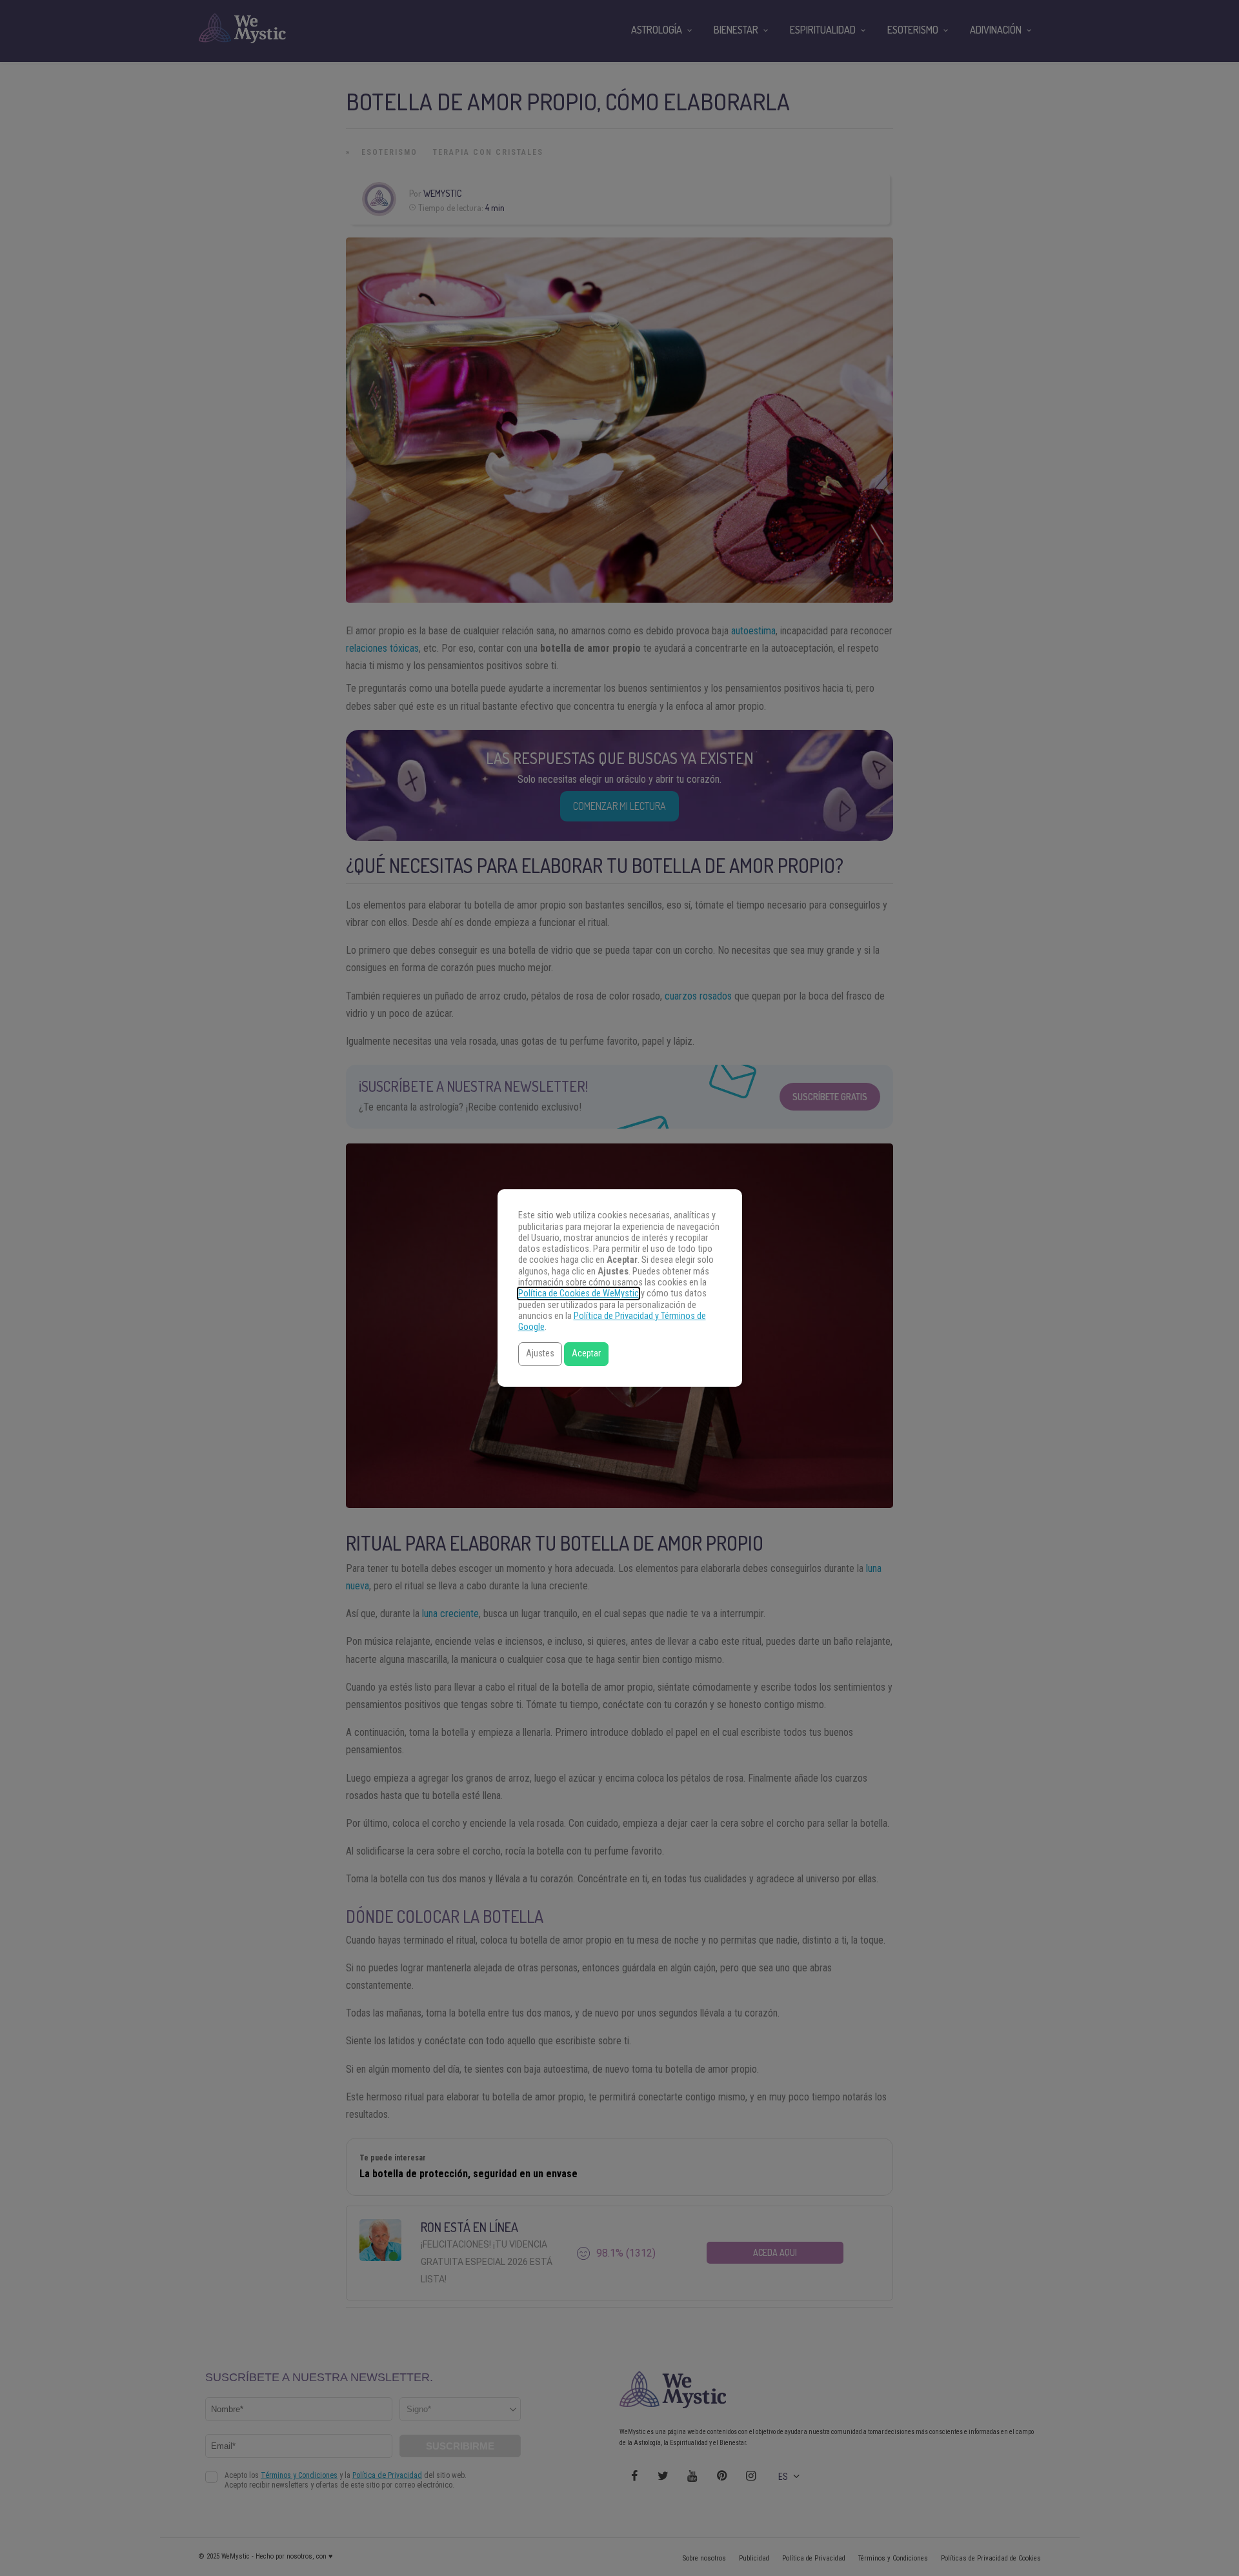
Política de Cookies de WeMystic (579, 1293)
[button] (540, 1354)
